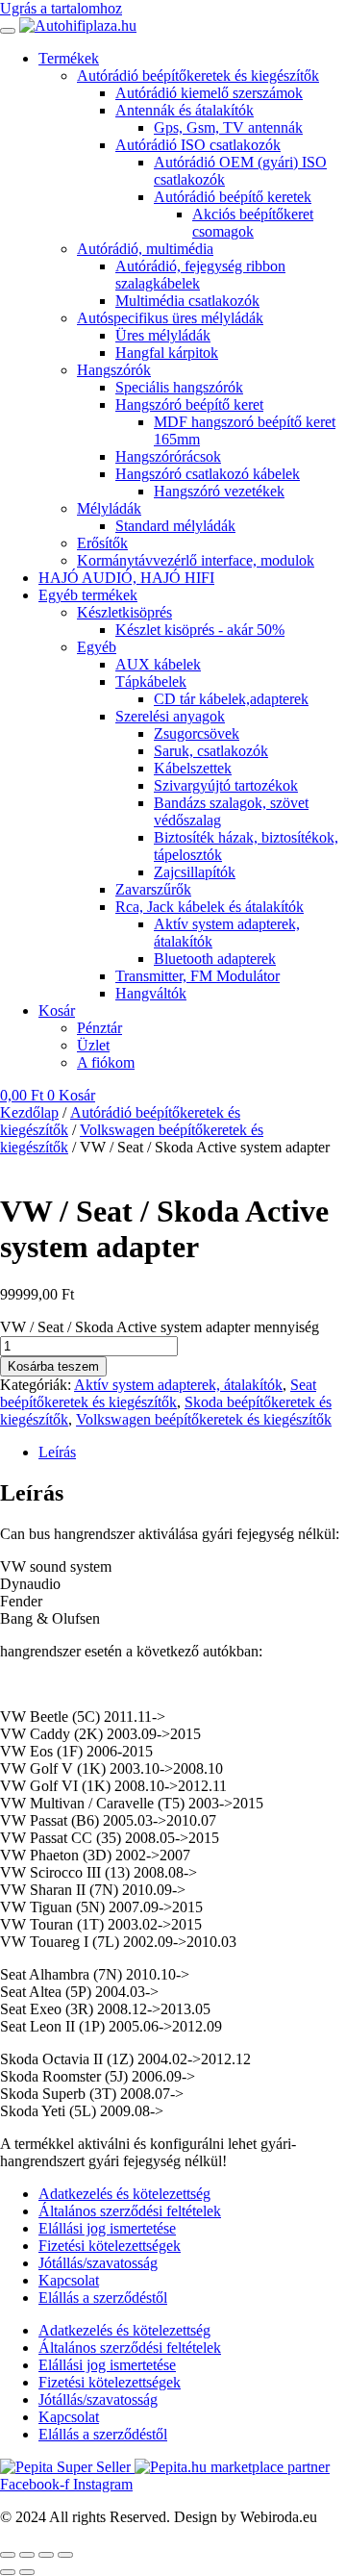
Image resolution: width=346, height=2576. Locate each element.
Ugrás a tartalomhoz (61, 8)
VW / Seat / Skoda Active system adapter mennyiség (160, 1327)
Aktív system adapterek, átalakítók (178, 1385)
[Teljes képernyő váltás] (27, 2555)
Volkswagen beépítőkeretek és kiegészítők (204, 1419)
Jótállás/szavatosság (98, 2263)
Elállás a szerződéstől (103, 2298)
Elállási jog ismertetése (107, 2228)
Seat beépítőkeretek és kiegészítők (158, 1393)
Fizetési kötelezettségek (110, 2246)
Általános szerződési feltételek (130, 2211)
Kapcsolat (69, 2280)
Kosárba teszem (53, 1366)
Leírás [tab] (57, 1452)
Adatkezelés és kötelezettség (124, 2194)
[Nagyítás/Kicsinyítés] (8, 2555)
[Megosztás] (46, 2555)
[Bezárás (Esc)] (65, 2555)
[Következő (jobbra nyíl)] (27, 2572)
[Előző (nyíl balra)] (8, 2572)
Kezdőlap (29, 1112)
